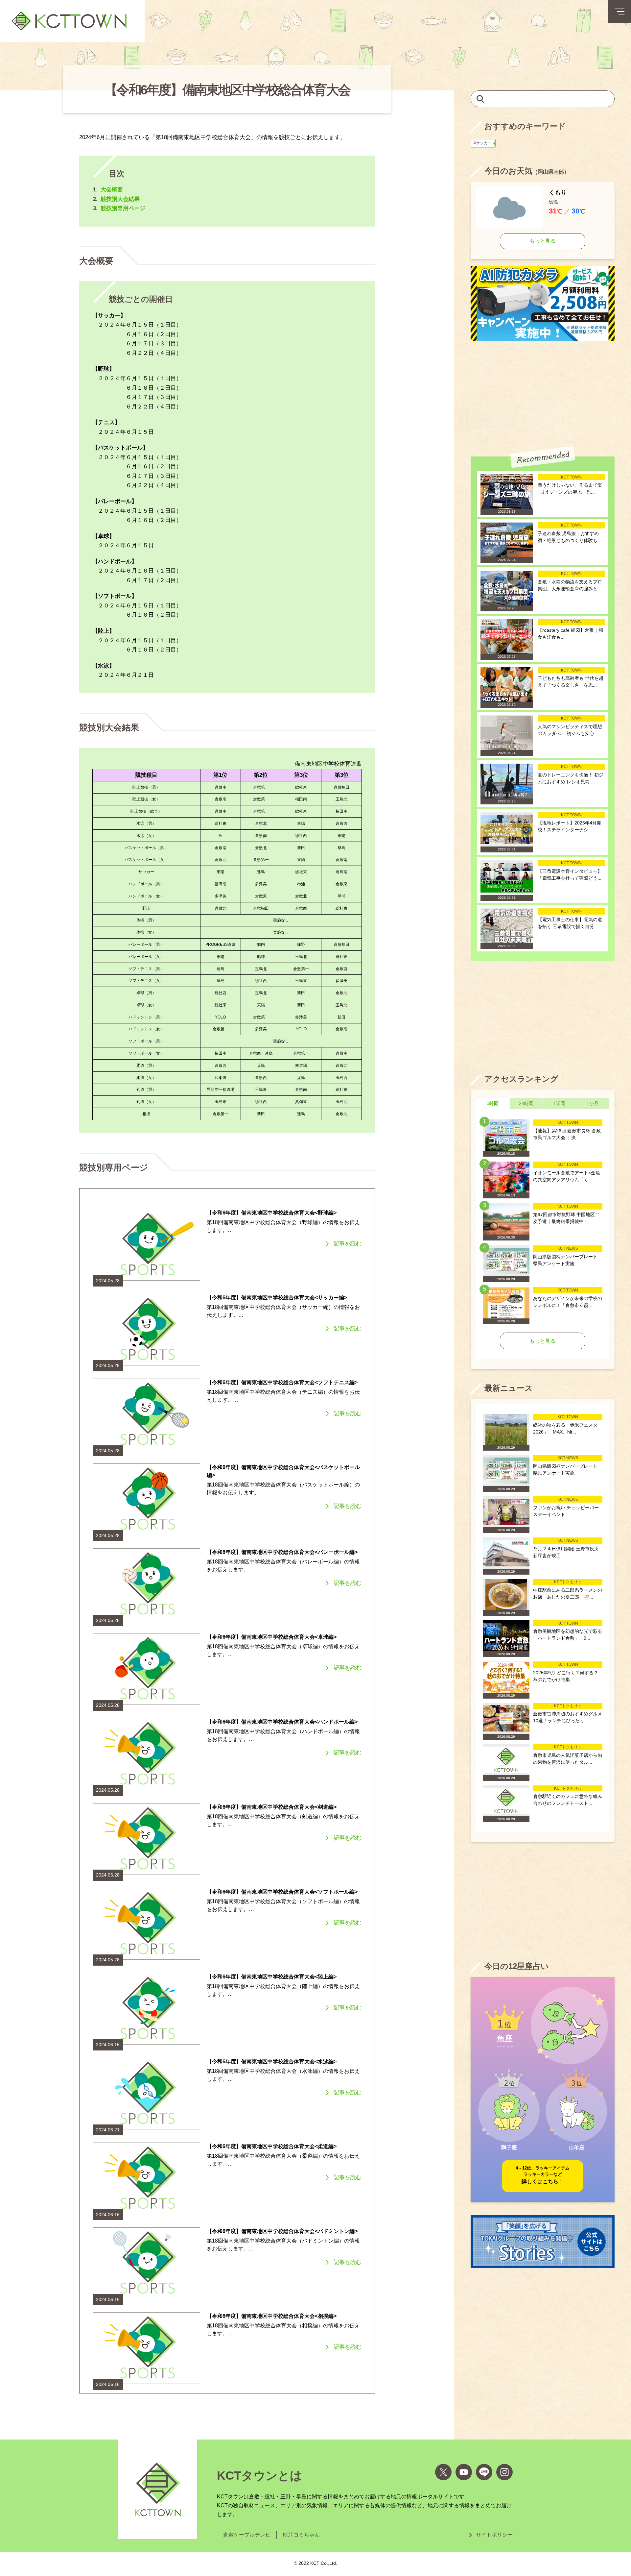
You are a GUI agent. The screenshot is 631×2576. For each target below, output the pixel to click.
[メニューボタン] (619, 12)
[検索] (480, 98)
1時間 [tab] (493, 1103)
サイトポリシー (494, 2535)
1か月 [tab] (593, 1103)
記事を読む (348, 1244)
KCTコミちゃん (301, 2535)
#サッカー (484, 143)
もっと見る (543, 241)
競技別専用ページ (123, 208)
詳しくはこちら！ (543, 2175)
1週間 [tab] (559, 1103)
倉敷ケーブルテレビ (247, 2535)
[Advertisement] (543, 394)
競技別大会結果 (120, 199)
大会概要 (112, 190)
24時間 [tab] (526, 1103)
